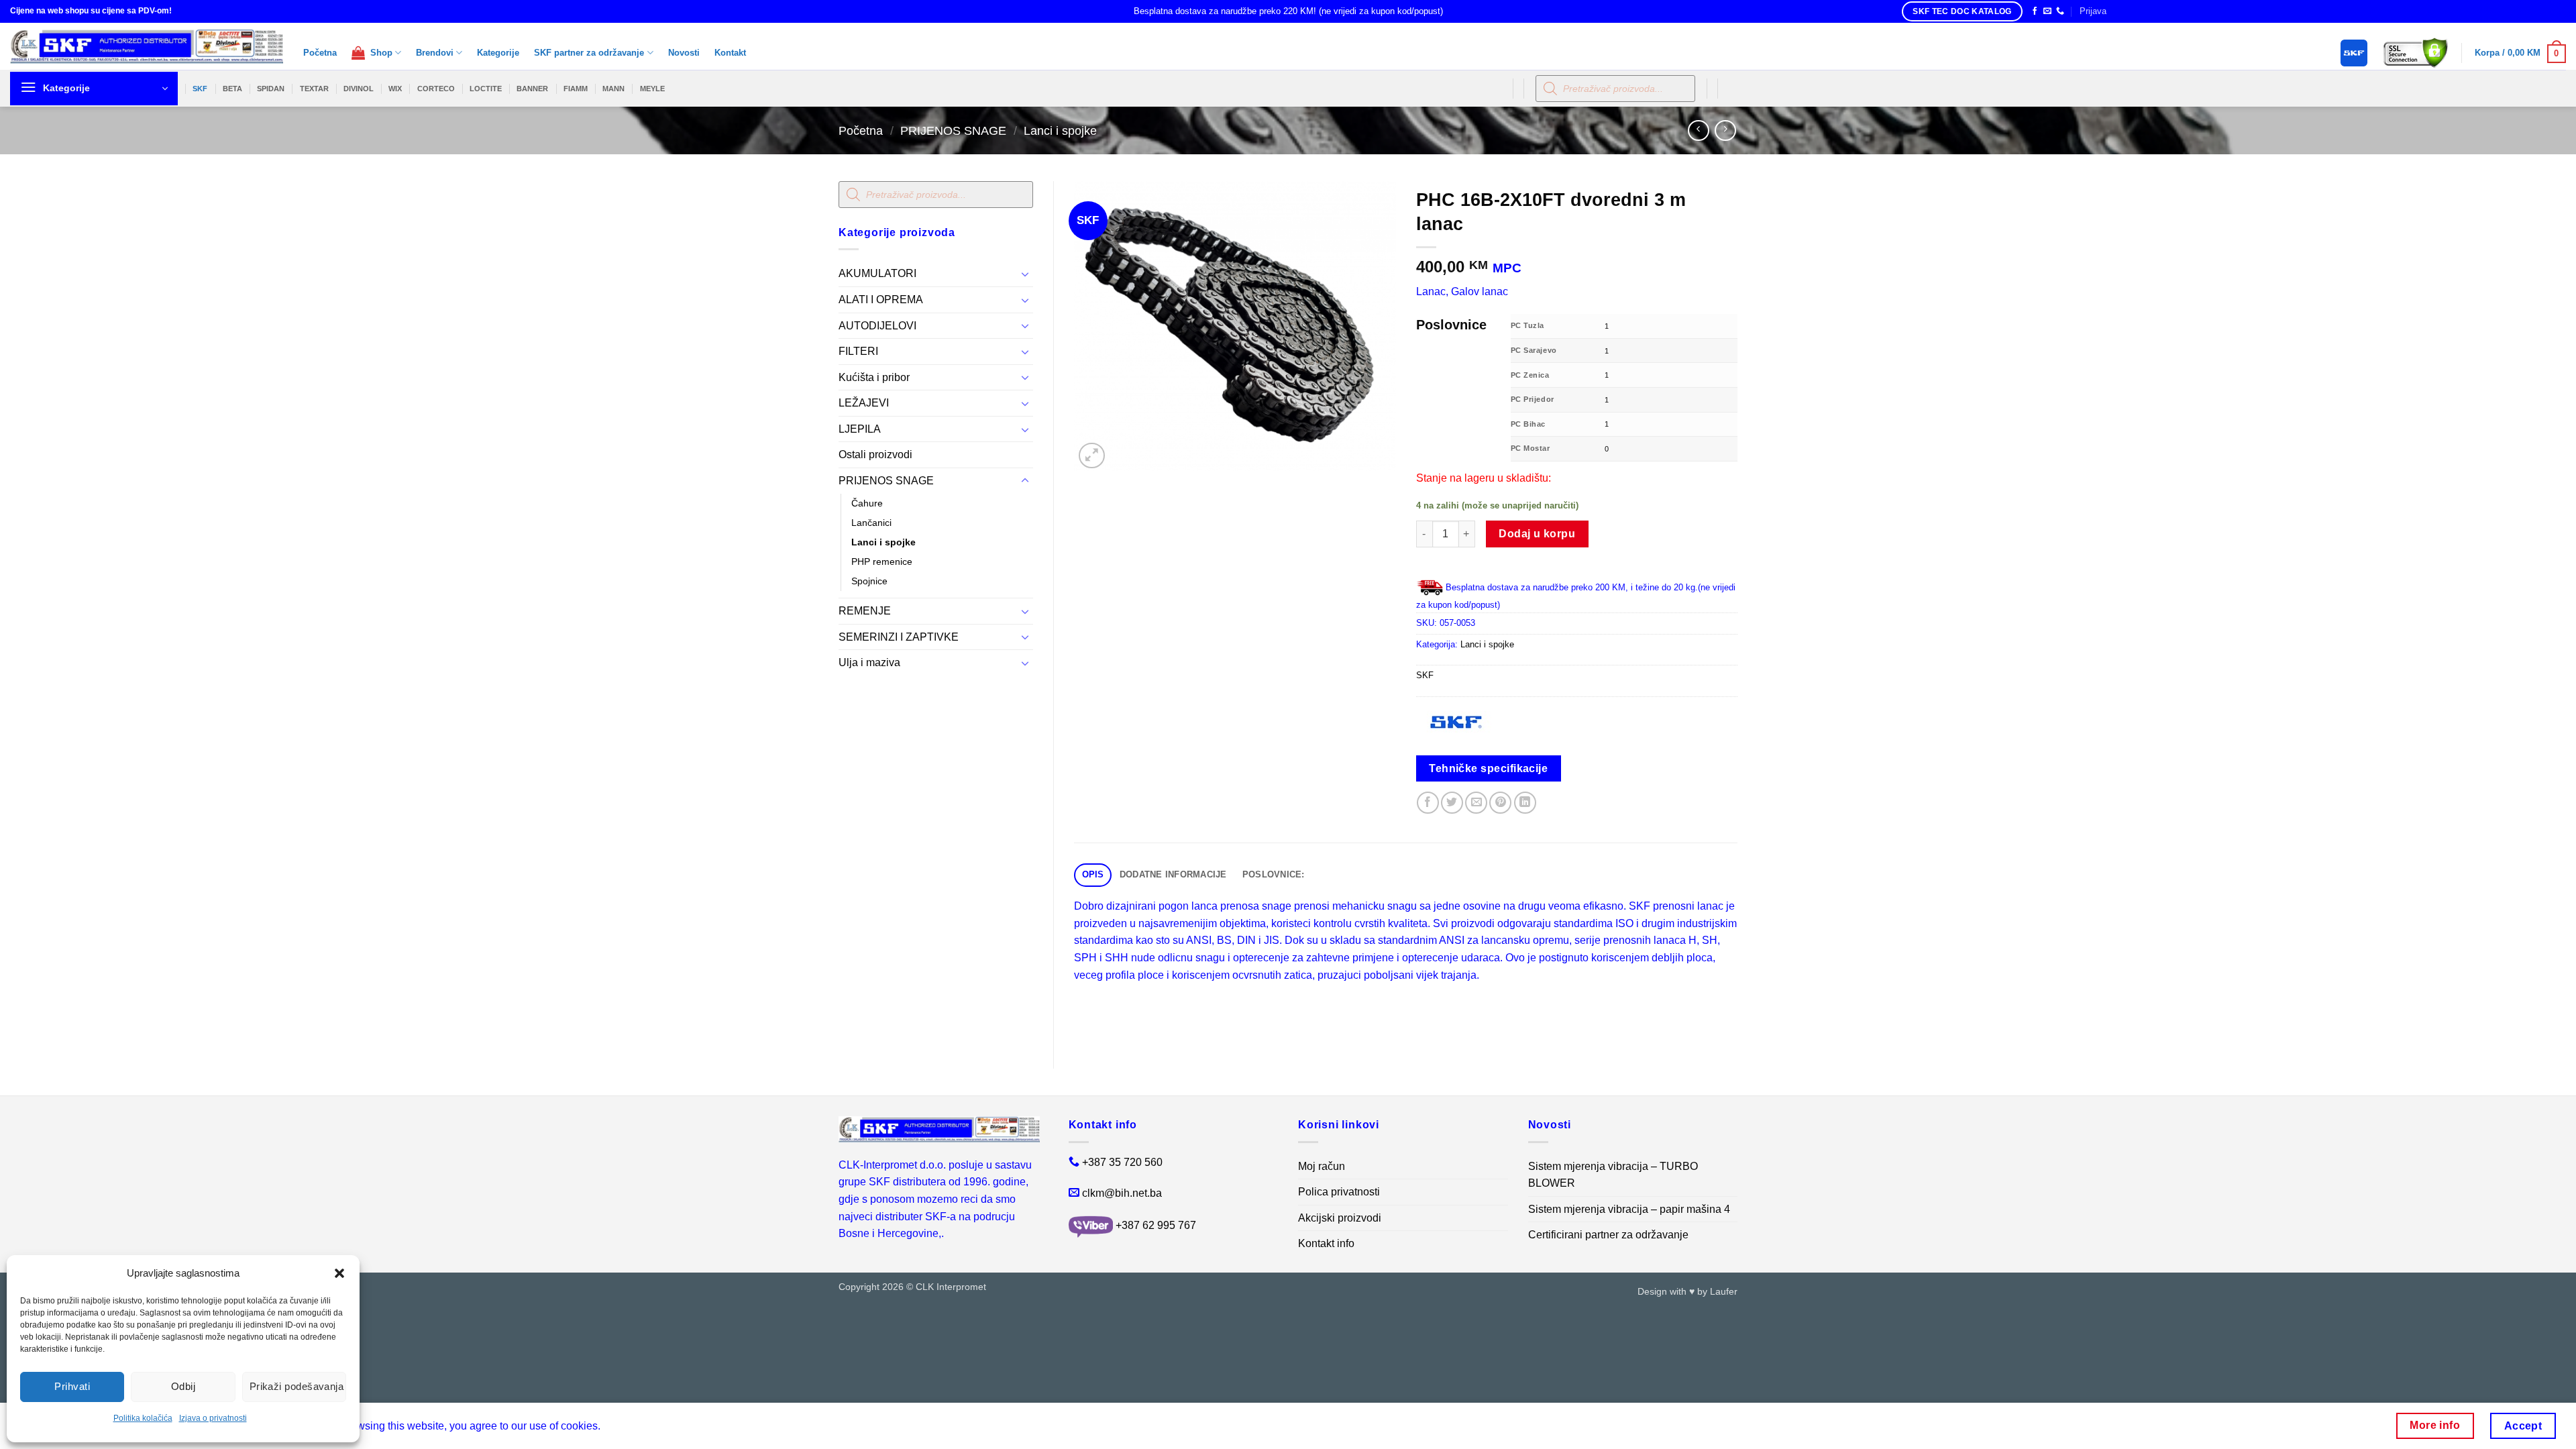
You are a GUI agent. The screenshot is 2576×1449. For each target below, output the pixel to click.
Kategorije (498, 53)
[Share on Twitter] (1452, 803)
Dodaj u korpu (1537, 534)
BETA (232, 89)
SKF (200, 89)
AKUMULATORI (877, 273)
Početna (320, 53)
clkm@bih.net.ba (1122, 1193)
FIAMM (576, 89)
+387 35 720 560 (1122, 1162)
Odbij (183, 1386)
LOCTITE (486, 89)
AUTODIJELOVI (877, 326)
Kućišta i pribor (874, 377)
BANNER (532, 89)
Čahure (867, 503)
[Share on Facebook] (1428, 803)
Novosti (684, 53)
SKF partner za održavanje (589, 53)
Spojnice (869, 581)
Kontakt (730, 53)
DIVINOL (359, 89)
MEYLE (652, 89)
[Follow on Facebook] (2035, 11)
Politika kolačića (143, 1418)
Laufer (1724, 1291)
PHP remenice (882, 561)
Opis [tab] (1093, 874)
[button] (339, 1273)
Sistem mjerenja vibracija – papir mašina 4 (1629, 1209)
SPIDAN (271, 89)
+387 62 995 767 (1156, 1226)
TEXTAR (314, 89)
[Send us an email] (2047, 11)
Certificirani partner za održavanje (1608, 1235)
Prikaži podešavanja (297, 1386)
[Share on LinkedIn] (1525, 803)
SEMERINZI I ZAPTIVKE (899, 637)
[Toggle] (1025, 274)
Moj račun (1322, 1166)
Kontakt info (1326, 1243)
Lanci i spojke (1060, 130)
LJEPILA (860, 429)
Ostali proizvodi (875, 454)
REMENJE (865, 611)
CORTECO (436, 89)
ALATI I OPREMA (881, 300)
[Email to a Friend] (1476, 803)
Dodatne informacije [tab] (1173, 874)
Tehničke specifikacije (1488, 768)
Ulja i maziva (869, 662)
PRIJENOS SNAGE (953, 130)
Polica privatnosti (1339, 1192)
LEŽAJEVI (864, 403)
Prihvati (72, 1386)
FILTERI (858, 351)
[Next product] (1698, 130)
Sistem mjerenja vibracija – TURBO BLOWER (1613, 1175)
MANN (613, 89)
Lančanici (871, 523)
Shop (379, 53)
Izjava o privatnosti (213, 1418)
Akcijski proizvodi (1340, 1218)
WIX (395, 89)
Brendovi (435, 53)
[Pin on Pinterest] (1500, 803)
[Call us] (2060, 11)
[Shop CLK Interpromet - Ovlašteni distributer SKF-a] (147, 46)
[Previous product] (1725, 130)
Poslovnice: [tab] (1274, 874)
